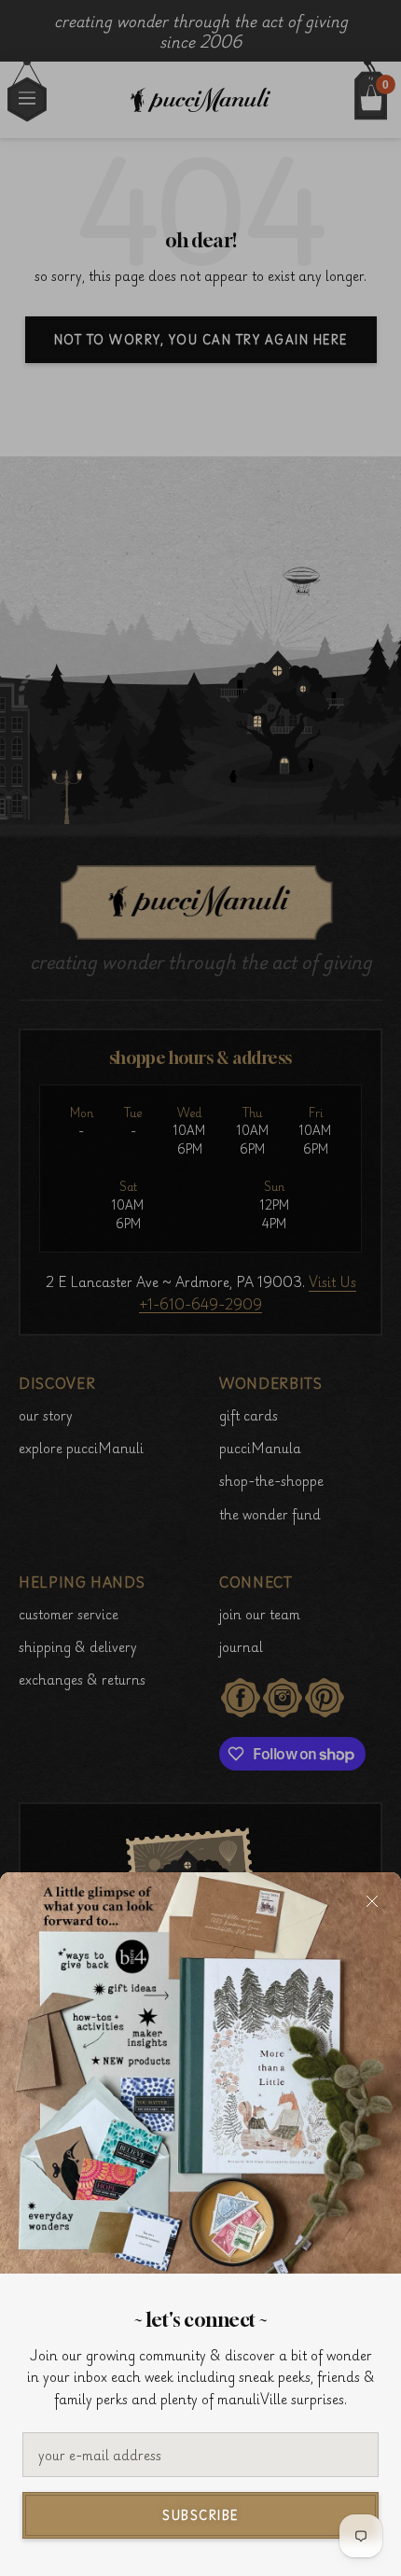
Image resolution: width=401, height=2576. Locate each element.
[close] (372, 1901)
